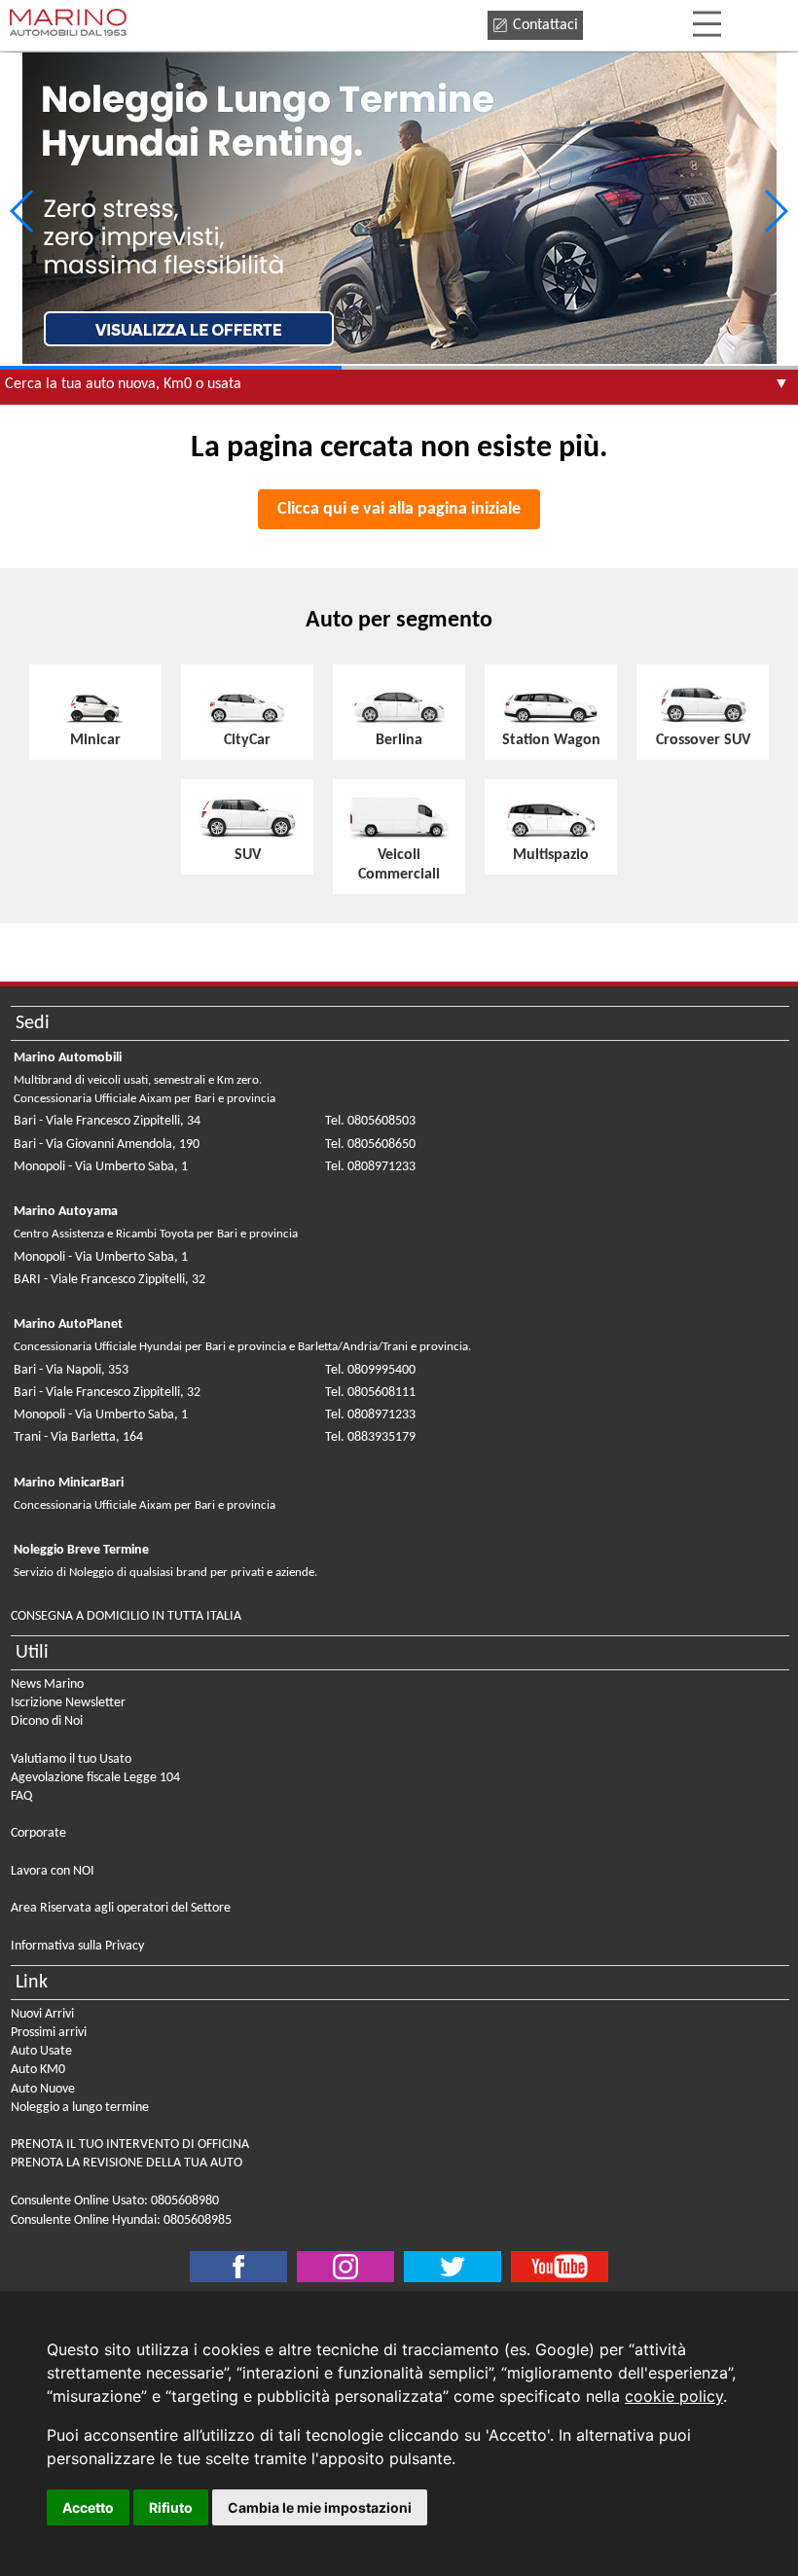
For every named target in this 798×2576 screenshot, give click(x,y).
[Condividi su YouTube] (560, 2267)
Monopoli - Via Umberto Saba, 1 (101, 1167)
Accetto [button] (88, 2507)
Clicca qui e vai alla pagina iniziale (399, 509)
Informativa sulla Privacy (77, 1946)
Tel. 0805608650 (370, 1145)
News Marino (47, 1684)
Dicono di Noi (47, 1721)
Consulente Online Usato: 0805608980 (115, 2201)
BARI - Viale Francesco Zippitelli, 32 (109, 1280)
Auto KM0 (38, 2070)
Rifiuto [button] (171, 2507)
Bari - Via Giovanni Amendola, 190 (107, 1145)
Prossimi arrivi (49, 2033)
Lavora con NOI (53, 1871)
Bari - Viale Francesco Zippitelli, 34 (107, 1121)
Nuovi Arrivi (42, 2014)
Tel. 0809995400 (370, 1370)
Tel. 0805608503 (370, 1121)
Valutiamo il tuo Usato (71, 1759)
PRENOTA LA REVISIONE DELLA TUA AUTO (127, 2163)
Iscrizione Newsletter (68, 1703)
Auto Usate (41, 2051)
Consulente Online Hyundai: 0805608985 (121, 2220)
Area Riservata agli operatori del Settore (121, 1908)
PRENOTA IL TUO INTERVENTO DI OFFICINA (130, 2145)
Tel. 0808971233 (370, 1167)
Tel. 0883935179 (370, 1437)
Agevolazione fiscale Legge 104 (95, 1778)
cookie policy (674, 2396)
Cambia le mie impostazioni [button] (320, 2507)
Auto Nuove (43, 2089)
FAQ (21, 1796)
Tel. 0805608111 (370, 1393)
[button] (775, 211)
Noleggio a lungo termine (80, 2108)
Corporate (38, 1833)
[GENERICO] (399, 211)
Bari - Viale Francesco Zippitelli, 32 (107, 1393)
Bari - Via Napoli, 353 (71, 1370)
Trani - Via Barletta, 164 (78, 1437)
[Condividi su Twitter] (345, 2267)
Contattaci (545, 25)
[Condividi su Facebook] (238, 2267)
